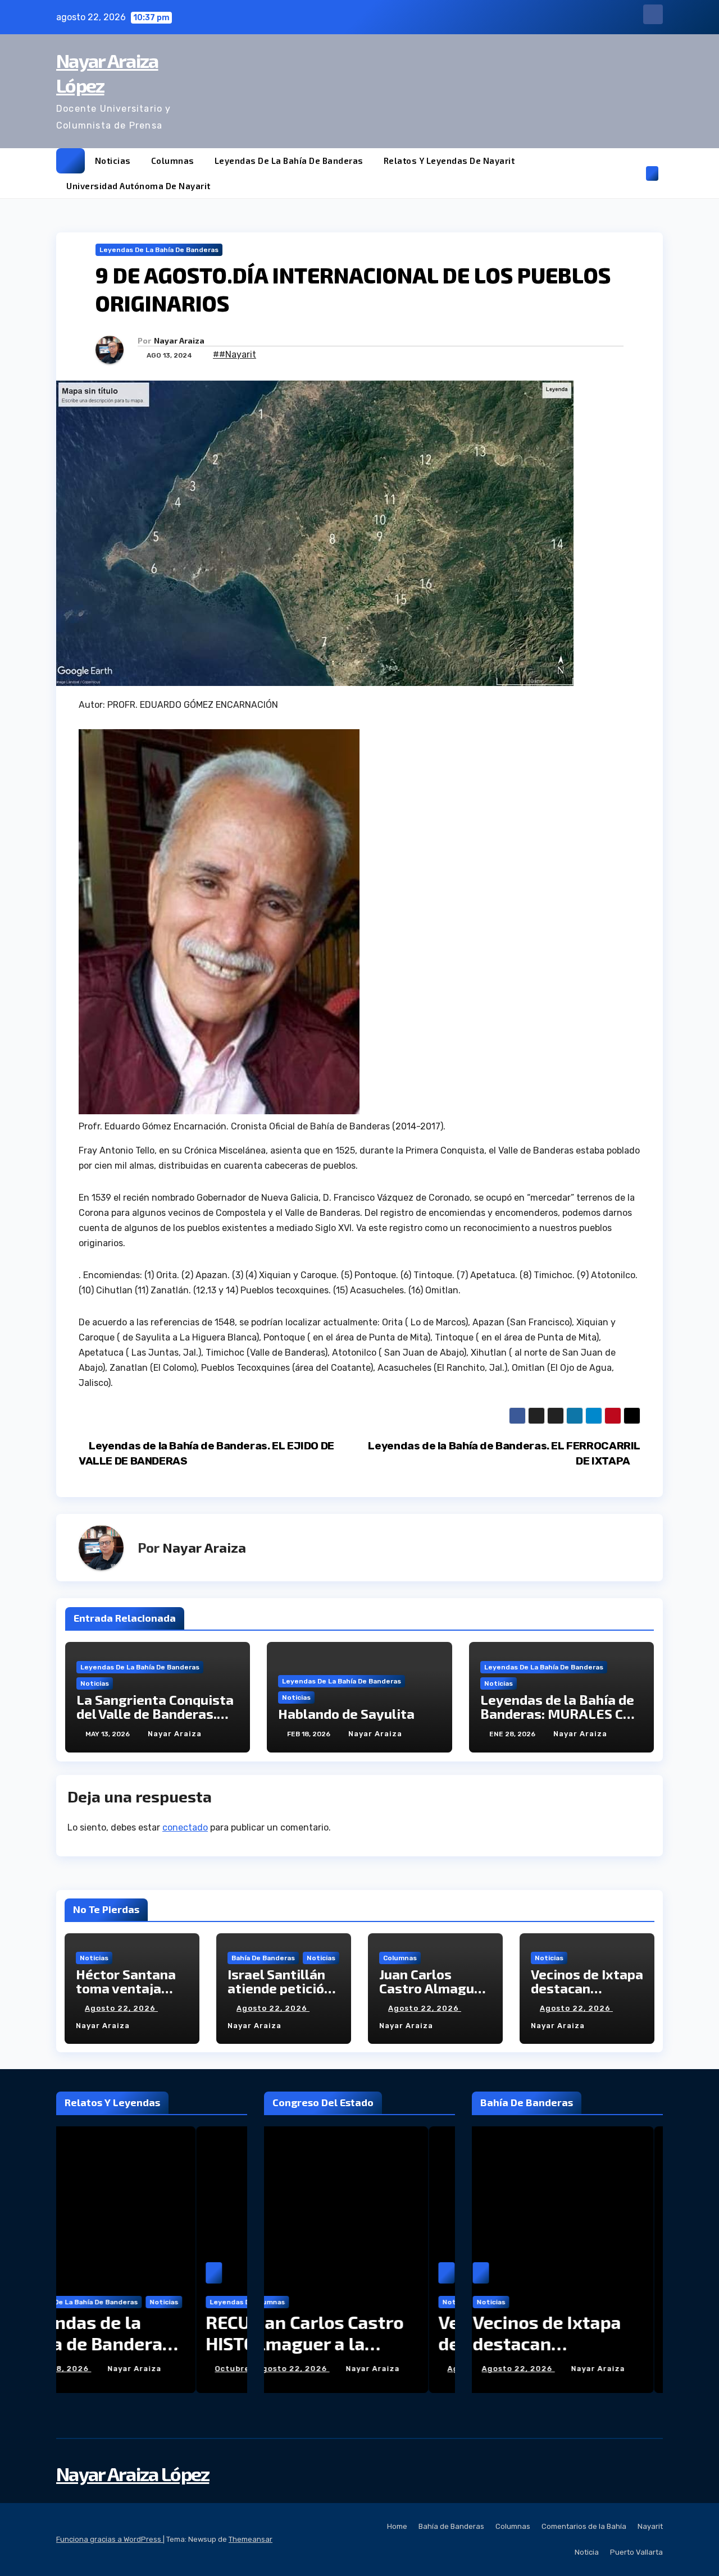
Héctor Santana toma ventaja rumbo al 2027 (126, 1988)
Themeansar (251, 2539)
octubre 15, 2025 (112, 2369)
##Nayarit (235, 354)
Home (397, 2526)
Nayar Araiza (179, 340)
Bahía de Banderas (263, 1958)
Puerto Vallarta (636, 2552)
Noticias (113, 161)
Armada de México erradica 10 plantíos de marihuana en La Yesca (566, 2354)
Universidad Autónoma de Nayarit (138, 186)
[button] (634, 173)
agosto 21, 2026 (526, 2369)
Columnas (173, 161)
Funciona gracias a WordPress (110, 2539)
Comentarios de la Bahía (584, 2526)
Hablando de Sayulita (346, 1713)
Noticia (587, 2552)
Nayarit (650, 2526)
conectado (185, 1827)
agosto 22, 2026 (121, 2008)
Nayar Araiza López (133, 2474)
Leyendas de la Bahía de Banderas (289, 161)
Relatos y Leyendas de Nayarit (449, 161)
